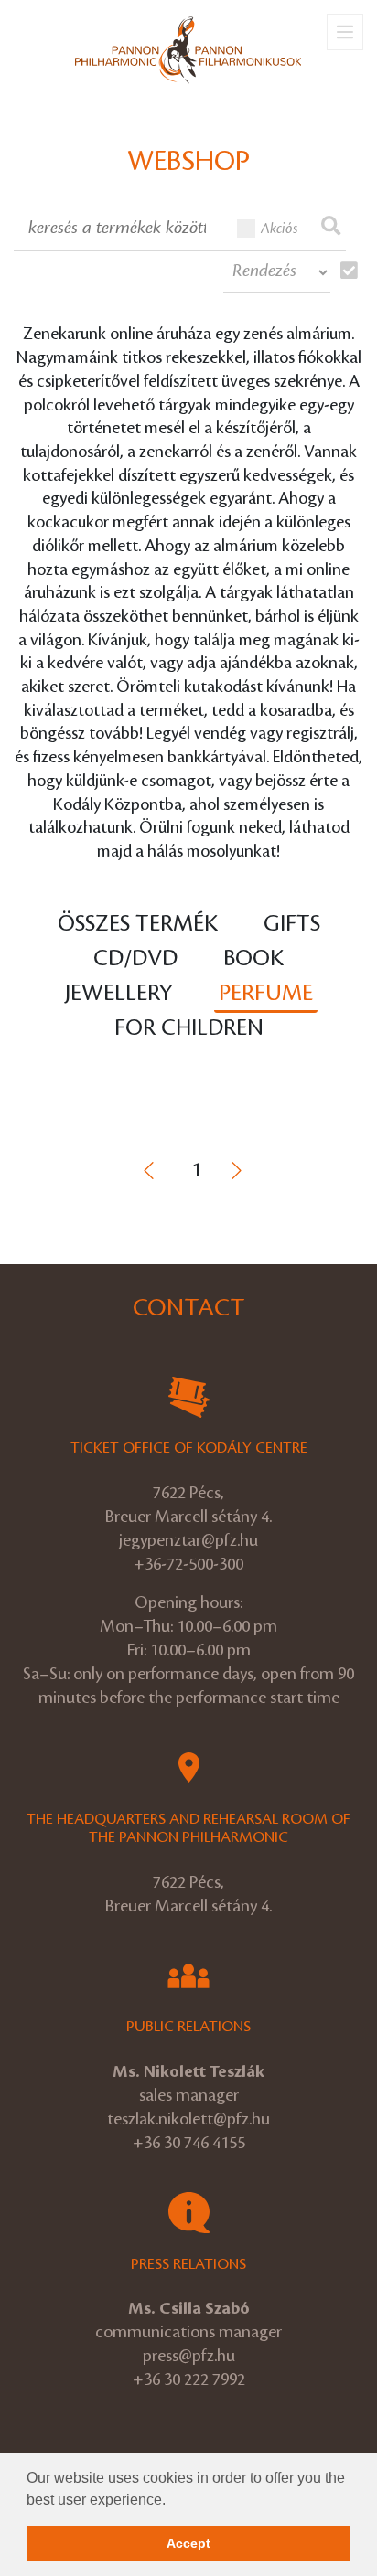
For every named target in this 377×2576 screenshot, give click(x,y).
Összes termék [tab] (138, 924)
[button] (172, 2501)
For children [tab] (189, 1028)
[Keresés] (331, 228)
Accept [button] (188, 2543)
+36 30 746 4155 (189, 2143)
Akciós (280, 229)
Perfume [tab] (266, 993)
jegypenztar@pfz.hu (188, 1540)
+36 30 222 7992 (189, 2379)
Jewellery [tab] (119, 993)
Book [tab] (253, 958)
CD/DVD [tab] (135, 958)
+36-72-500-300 (188, 1564)
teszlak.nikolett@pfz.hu (188, 2119)
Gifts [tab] (292, 924)
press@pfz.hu (189, 2356)
